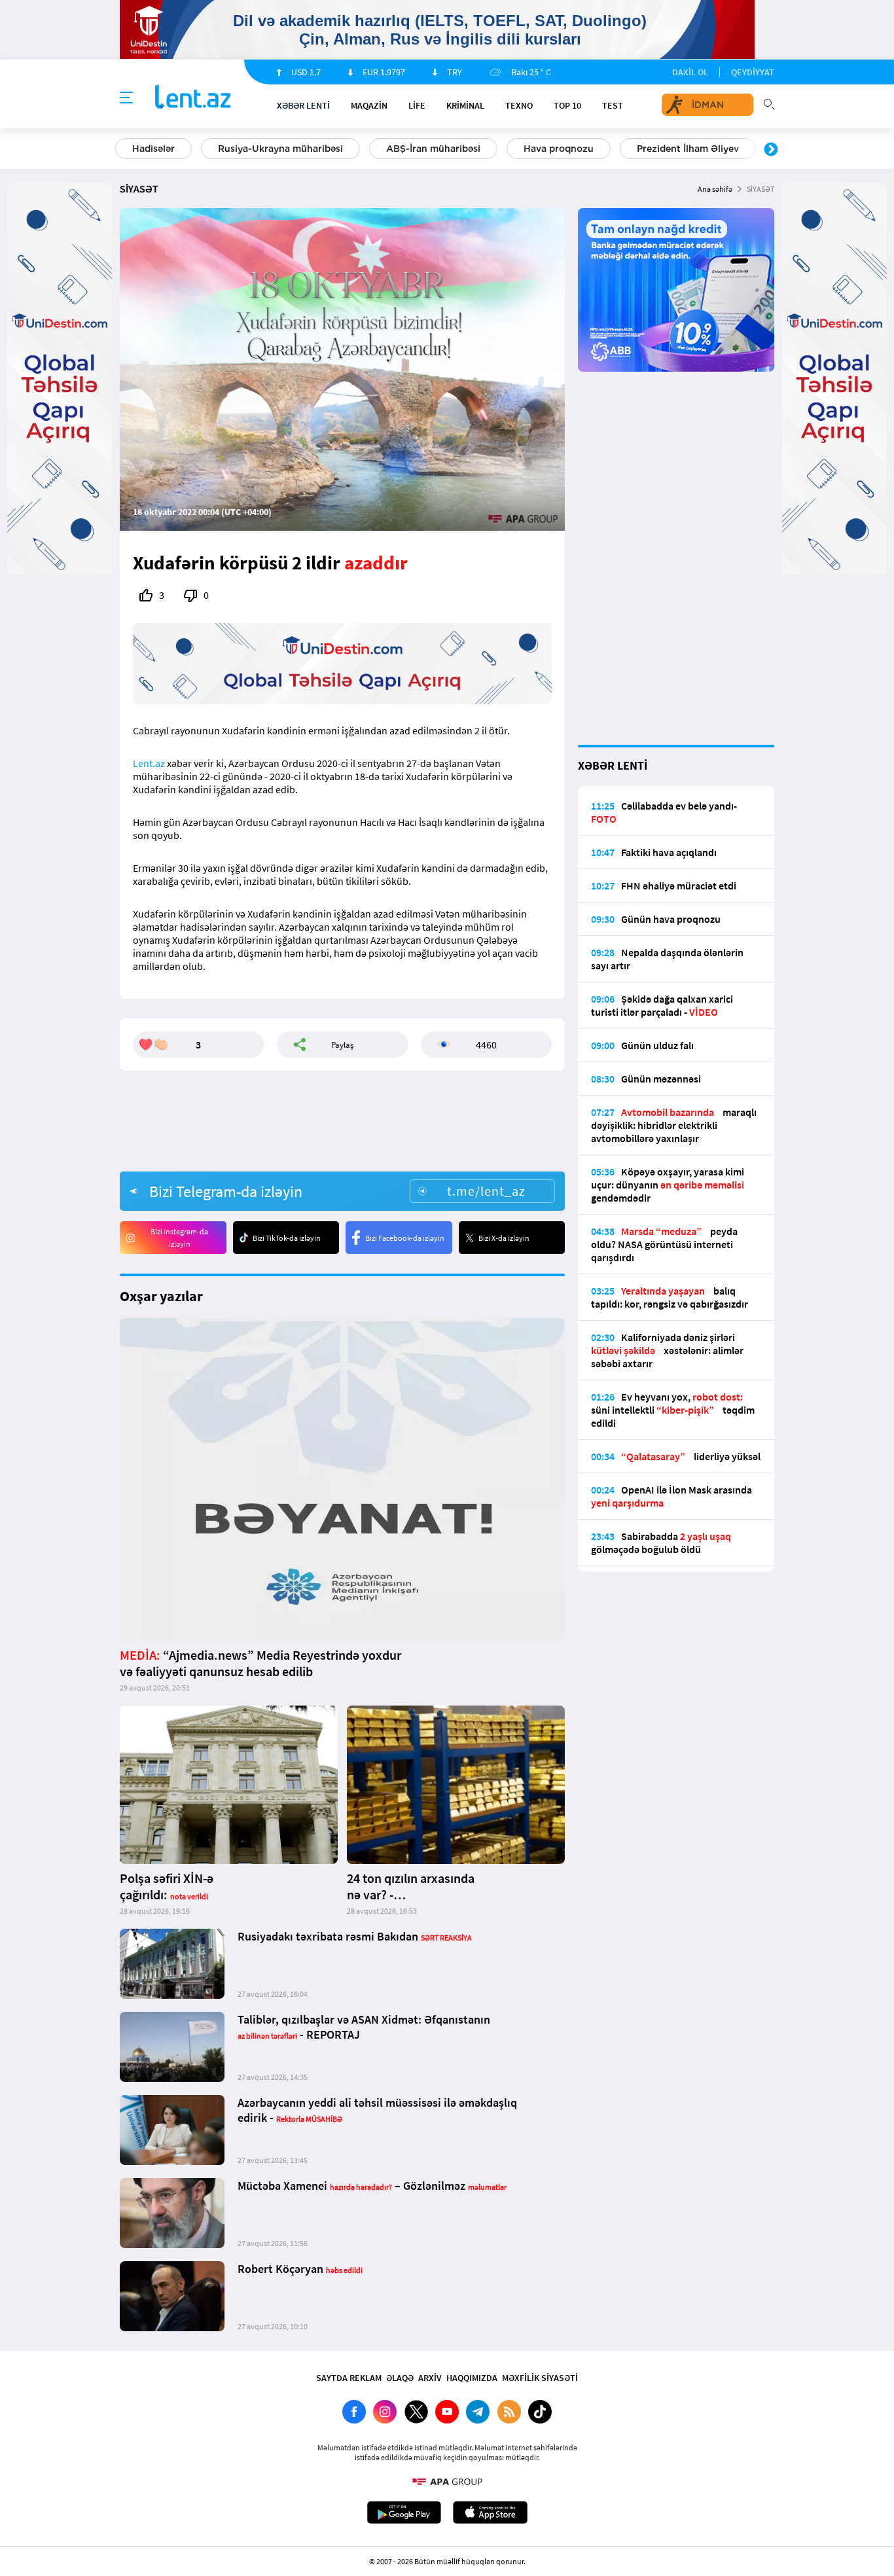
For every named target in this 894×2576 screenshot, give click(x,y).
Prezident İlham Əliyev (688, 149)
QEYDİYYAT (753, 72)
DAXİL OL (690, 72)
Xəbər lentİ (303, 105)
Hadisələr (153, 149)
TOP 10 (567, 105)
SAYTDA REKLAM (349, 2378)
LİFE (417, 105)
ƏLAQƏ (400, 2378)
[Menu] (126, 98)
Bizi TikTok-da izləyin (287, 1238)
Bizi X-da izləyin (504, 1238)
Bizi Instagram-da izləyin (179, 1238)
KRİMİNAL (465, 105)
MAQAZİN (369, 105)
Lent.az (149, 763)
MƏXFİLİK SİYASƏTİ (540, 2378)
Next (771, 150)
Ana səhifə (715, 189)
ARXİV (430, 2378)
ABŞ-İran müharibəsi (433, 149)
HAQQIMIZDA (472, 2378)
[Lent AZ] (193, 98)
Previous (123, 150)
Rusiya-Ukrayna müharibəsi (280, 149)
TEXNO (519, 105)
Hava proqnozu (559, 149)
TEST (613, 105)
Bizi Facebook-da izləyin (405, 1238)
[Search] (769, 103)
